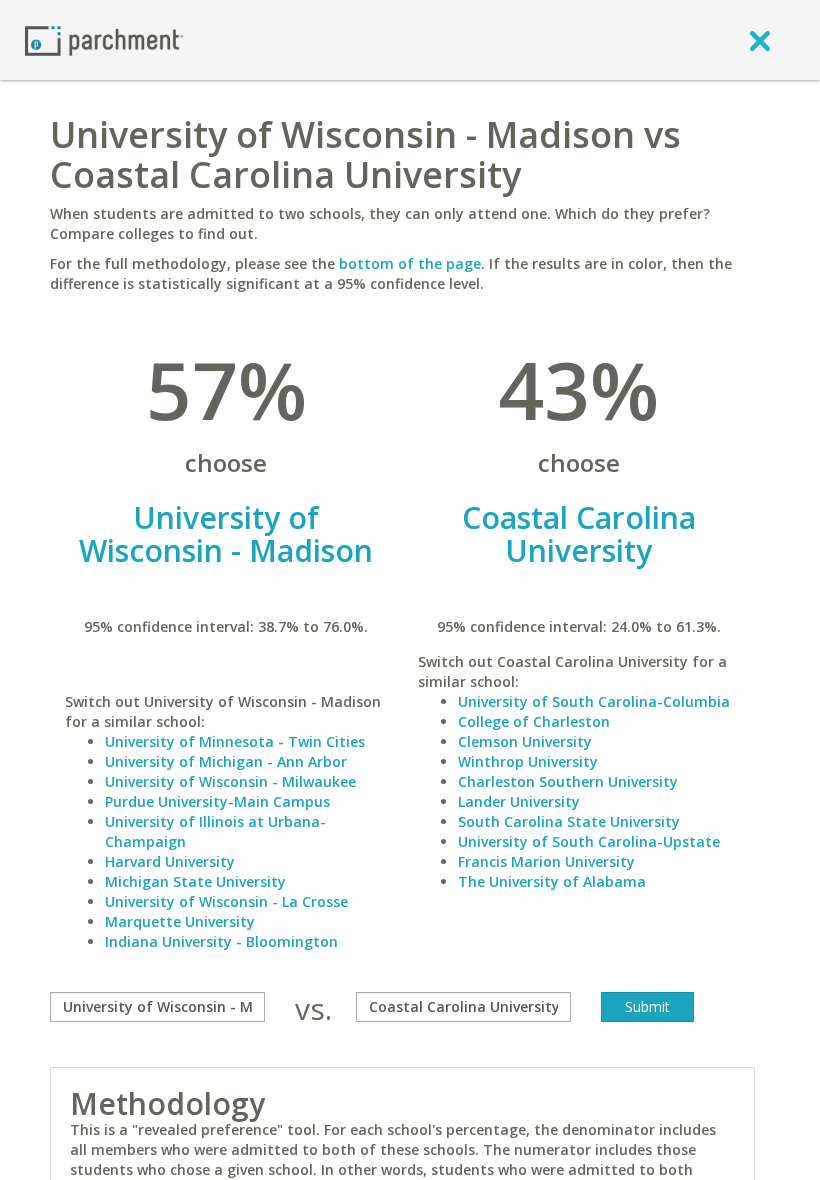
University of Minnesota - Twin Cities (235, 741)
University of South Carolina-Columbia (594, 701)
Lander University (519, 801)
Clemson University (525, 741)
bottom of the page (410, 263)
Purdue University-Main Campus (217, 801)
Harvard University (170, 861)
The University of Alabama (552, 881)
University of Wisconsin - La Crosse (226, 901)
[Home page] (104, 39)
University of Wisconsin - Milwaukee (230, 781)
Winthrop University (528, 761)
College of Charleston (534, 721)
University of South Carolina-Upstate (589, 841)
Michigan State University (195, 881)
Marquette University (180, 921)
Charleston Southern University (568, 781)
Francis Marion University (546, 861)
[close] (760, 40)
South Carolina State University (569, 821)
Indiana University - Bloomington (221, 941)
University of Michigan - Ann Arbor (226, 761)
